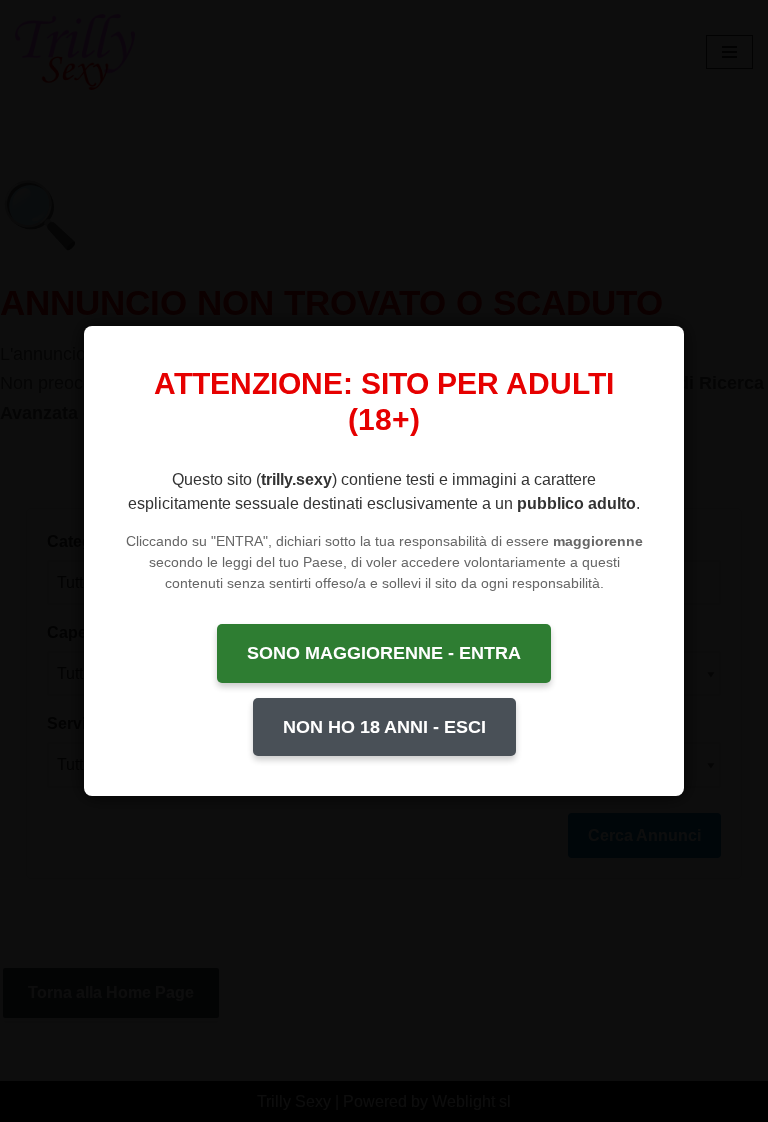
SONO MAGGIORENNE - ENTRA (384, 653)
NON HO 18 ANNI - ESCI (384, 727)
